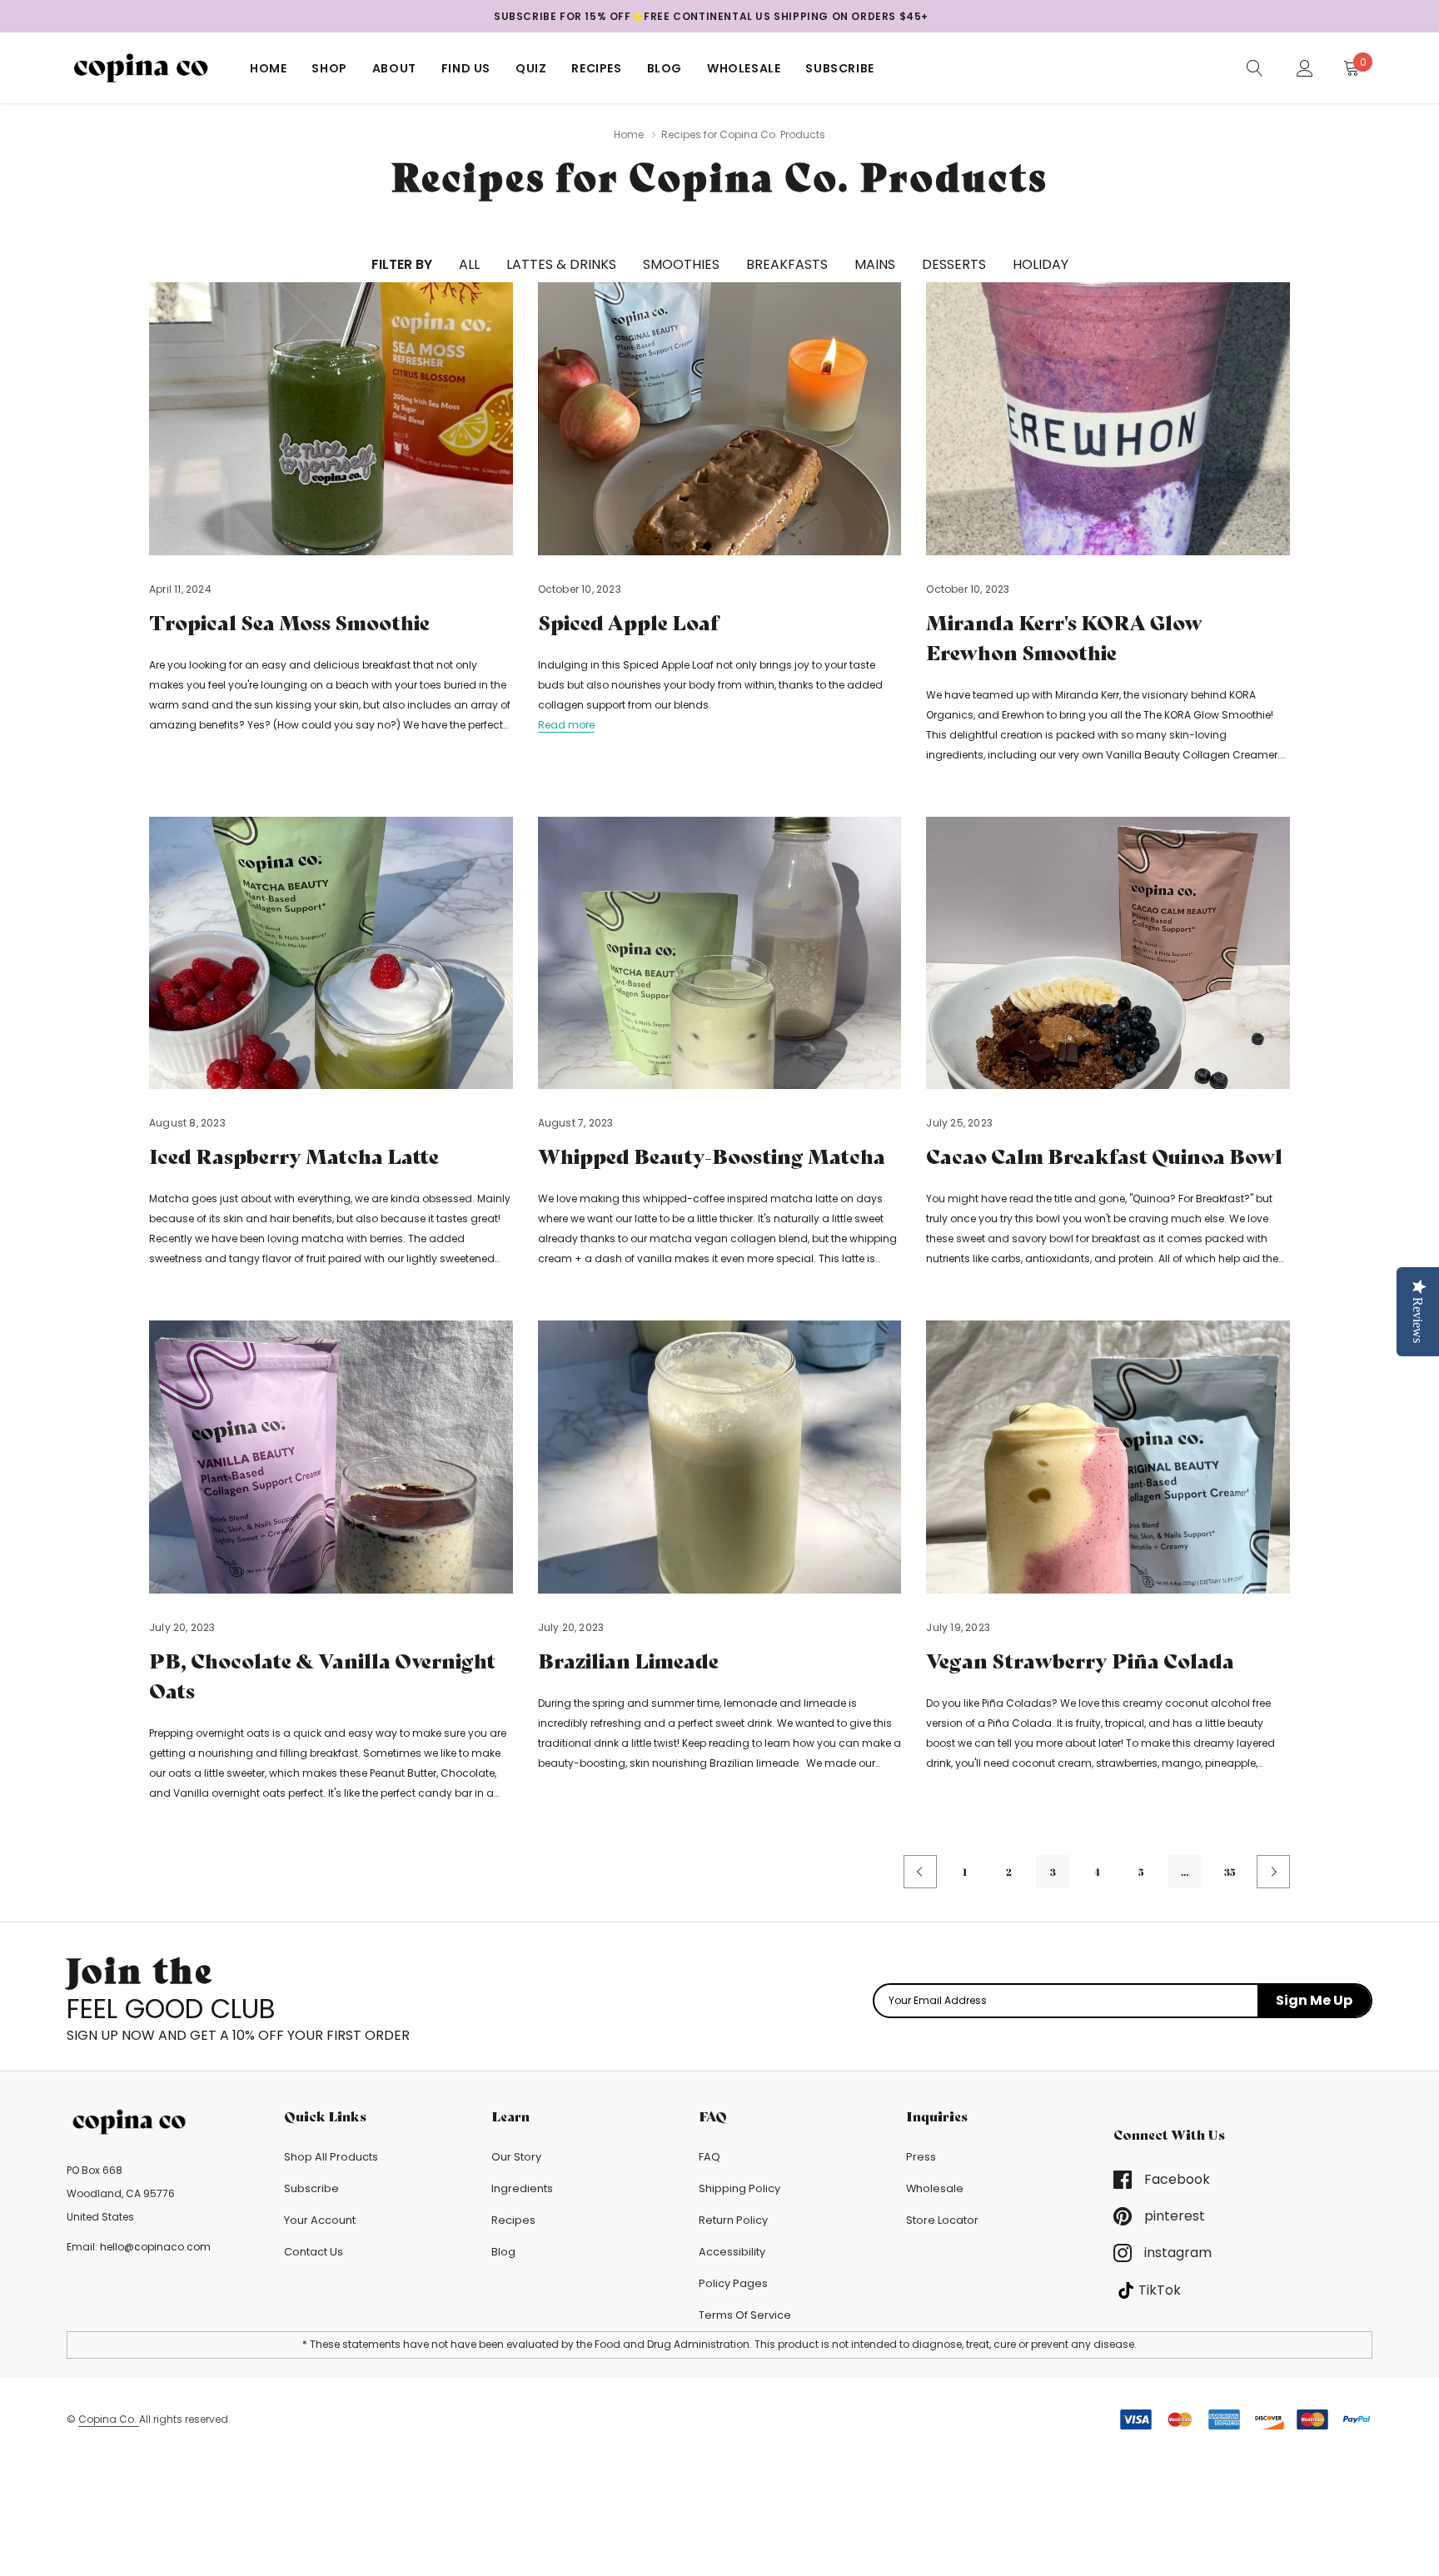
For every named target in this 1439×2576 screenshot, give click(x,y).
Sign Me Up (1314, 2000)
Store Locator (942, 2220)
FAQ (710, 2157)
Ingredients (522, 2188)
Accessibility (732, 2252)
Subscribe (839, 68)
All (469, 264)
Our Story (516, 2157)
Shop (329, 68)
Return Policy (733, 2220)
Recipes (596, 68)
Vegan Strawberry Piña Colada (1080, 1661)
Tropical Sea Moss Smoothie (289, 623)
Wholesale (744, 68)
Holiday (1041, 264)
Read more (566, 725)
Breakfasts (787, 264)
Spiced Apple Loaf (628, 623)
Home (268, 68)
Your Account (320, 2220)
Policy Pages (733, 2283)
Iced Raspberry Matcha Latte (294, 1157)
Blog (665, 68)
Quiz (531, 68)
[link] (1255, 67)
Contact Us (314, 2252)
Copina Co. (109, 2419)
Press (921, 2157)
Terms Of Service (745, 2315)
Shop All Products (331, 2157)
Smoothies (681, 264)
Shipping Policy (739, 2188)
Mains (875, 264)
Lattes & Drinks (561, 264)
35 (1230, 1872)
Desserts (954, 264)
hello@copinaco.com (155, 2247)
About (394, 68)
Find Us (466, 68)
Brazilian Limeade (628, 1661)
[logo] (146, 68)
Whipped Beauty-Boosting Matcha (712, 1157)
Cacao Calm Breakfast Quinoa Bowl (1104, 1157)
